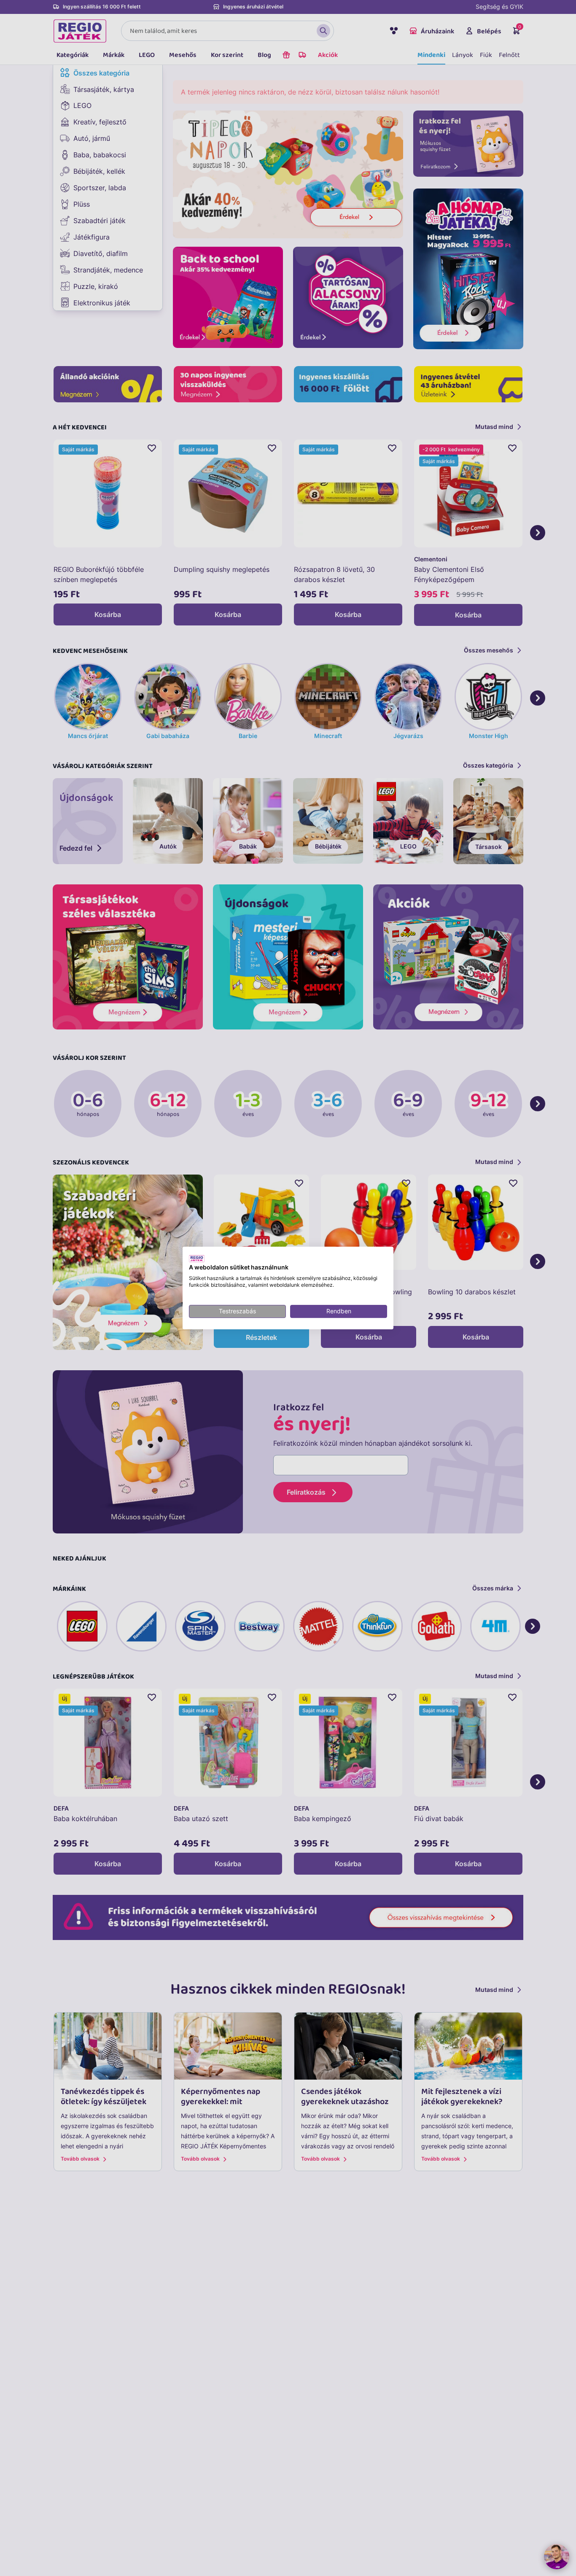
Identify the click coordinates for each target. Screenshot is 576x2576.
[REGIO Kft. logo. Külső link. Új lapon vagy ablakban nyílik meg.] (197, 1258)
